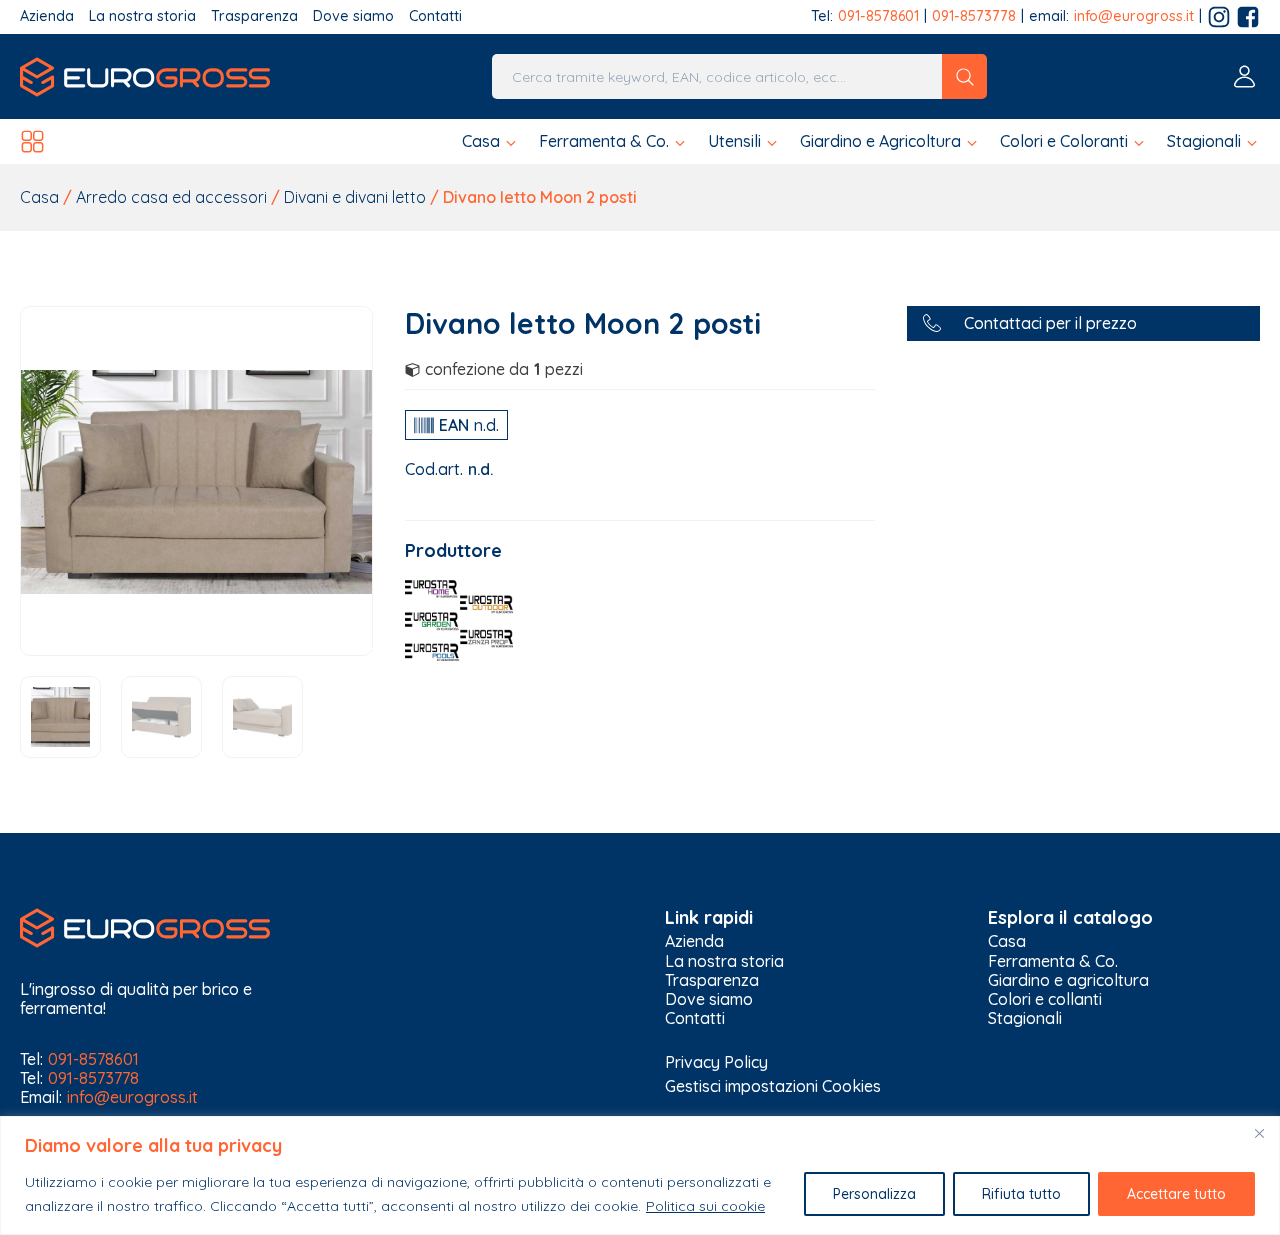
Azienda (47, 16)
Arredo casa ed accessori (171, 197)
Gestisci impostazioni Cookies (773, 1086)
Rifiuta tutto (1021, 1194)
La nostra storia (142, 16)
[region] (640, 1175)
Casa (39, 197)
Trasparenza (254, 16)
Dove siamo (353, 16)
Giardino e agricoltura (1068, 980)
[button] (490, 141)
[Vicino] (1259, 1133)
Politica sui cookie (705, 1206)
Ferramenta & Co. (1053, 961)
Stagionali (1025, 1018)
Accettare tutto (1176, 1194)
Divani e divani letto (355, 197)
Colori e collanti (1045, 999)
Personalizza (874, 1194)
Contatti (435, 16)
